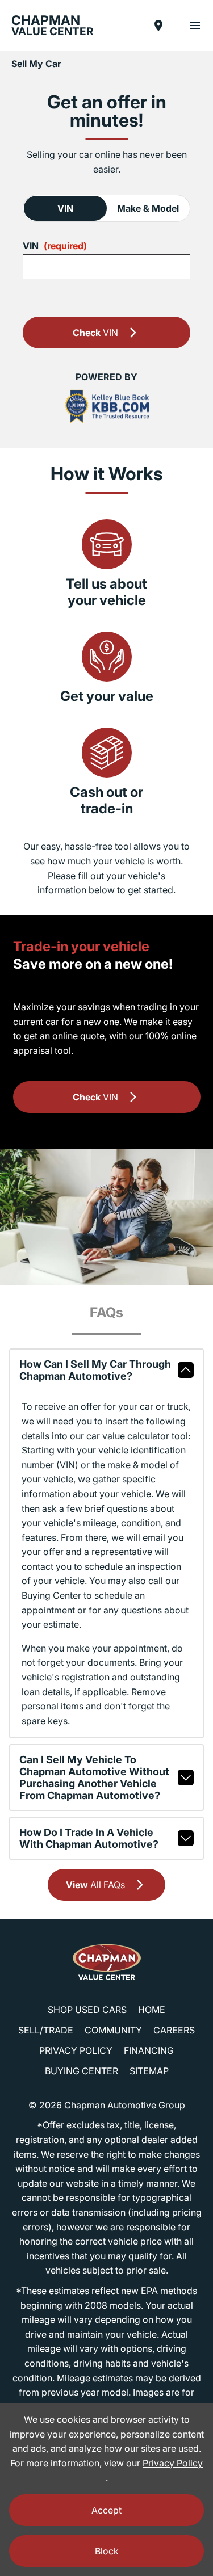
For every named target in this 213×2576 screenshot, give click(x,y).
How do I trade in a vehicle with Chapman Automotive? (89, 1838)
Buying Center (82, 2071)
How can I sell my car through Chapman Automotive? (95, 1370)
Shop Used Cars (87, 2010)
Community (113, 2030)
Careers (174, 2030)
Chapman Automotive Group (125, 2105)
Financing (149, 2050)
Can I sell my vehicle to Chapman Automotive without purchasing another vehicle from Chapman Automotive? (94, 1777)
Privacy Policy (76, 2050)
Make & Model (148, 208)
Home (152, 2010)
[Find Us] (158, 26)
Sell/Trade (46, 2030)
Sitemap (149, 2071)
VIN (65, 208)
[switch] (195, 26)
